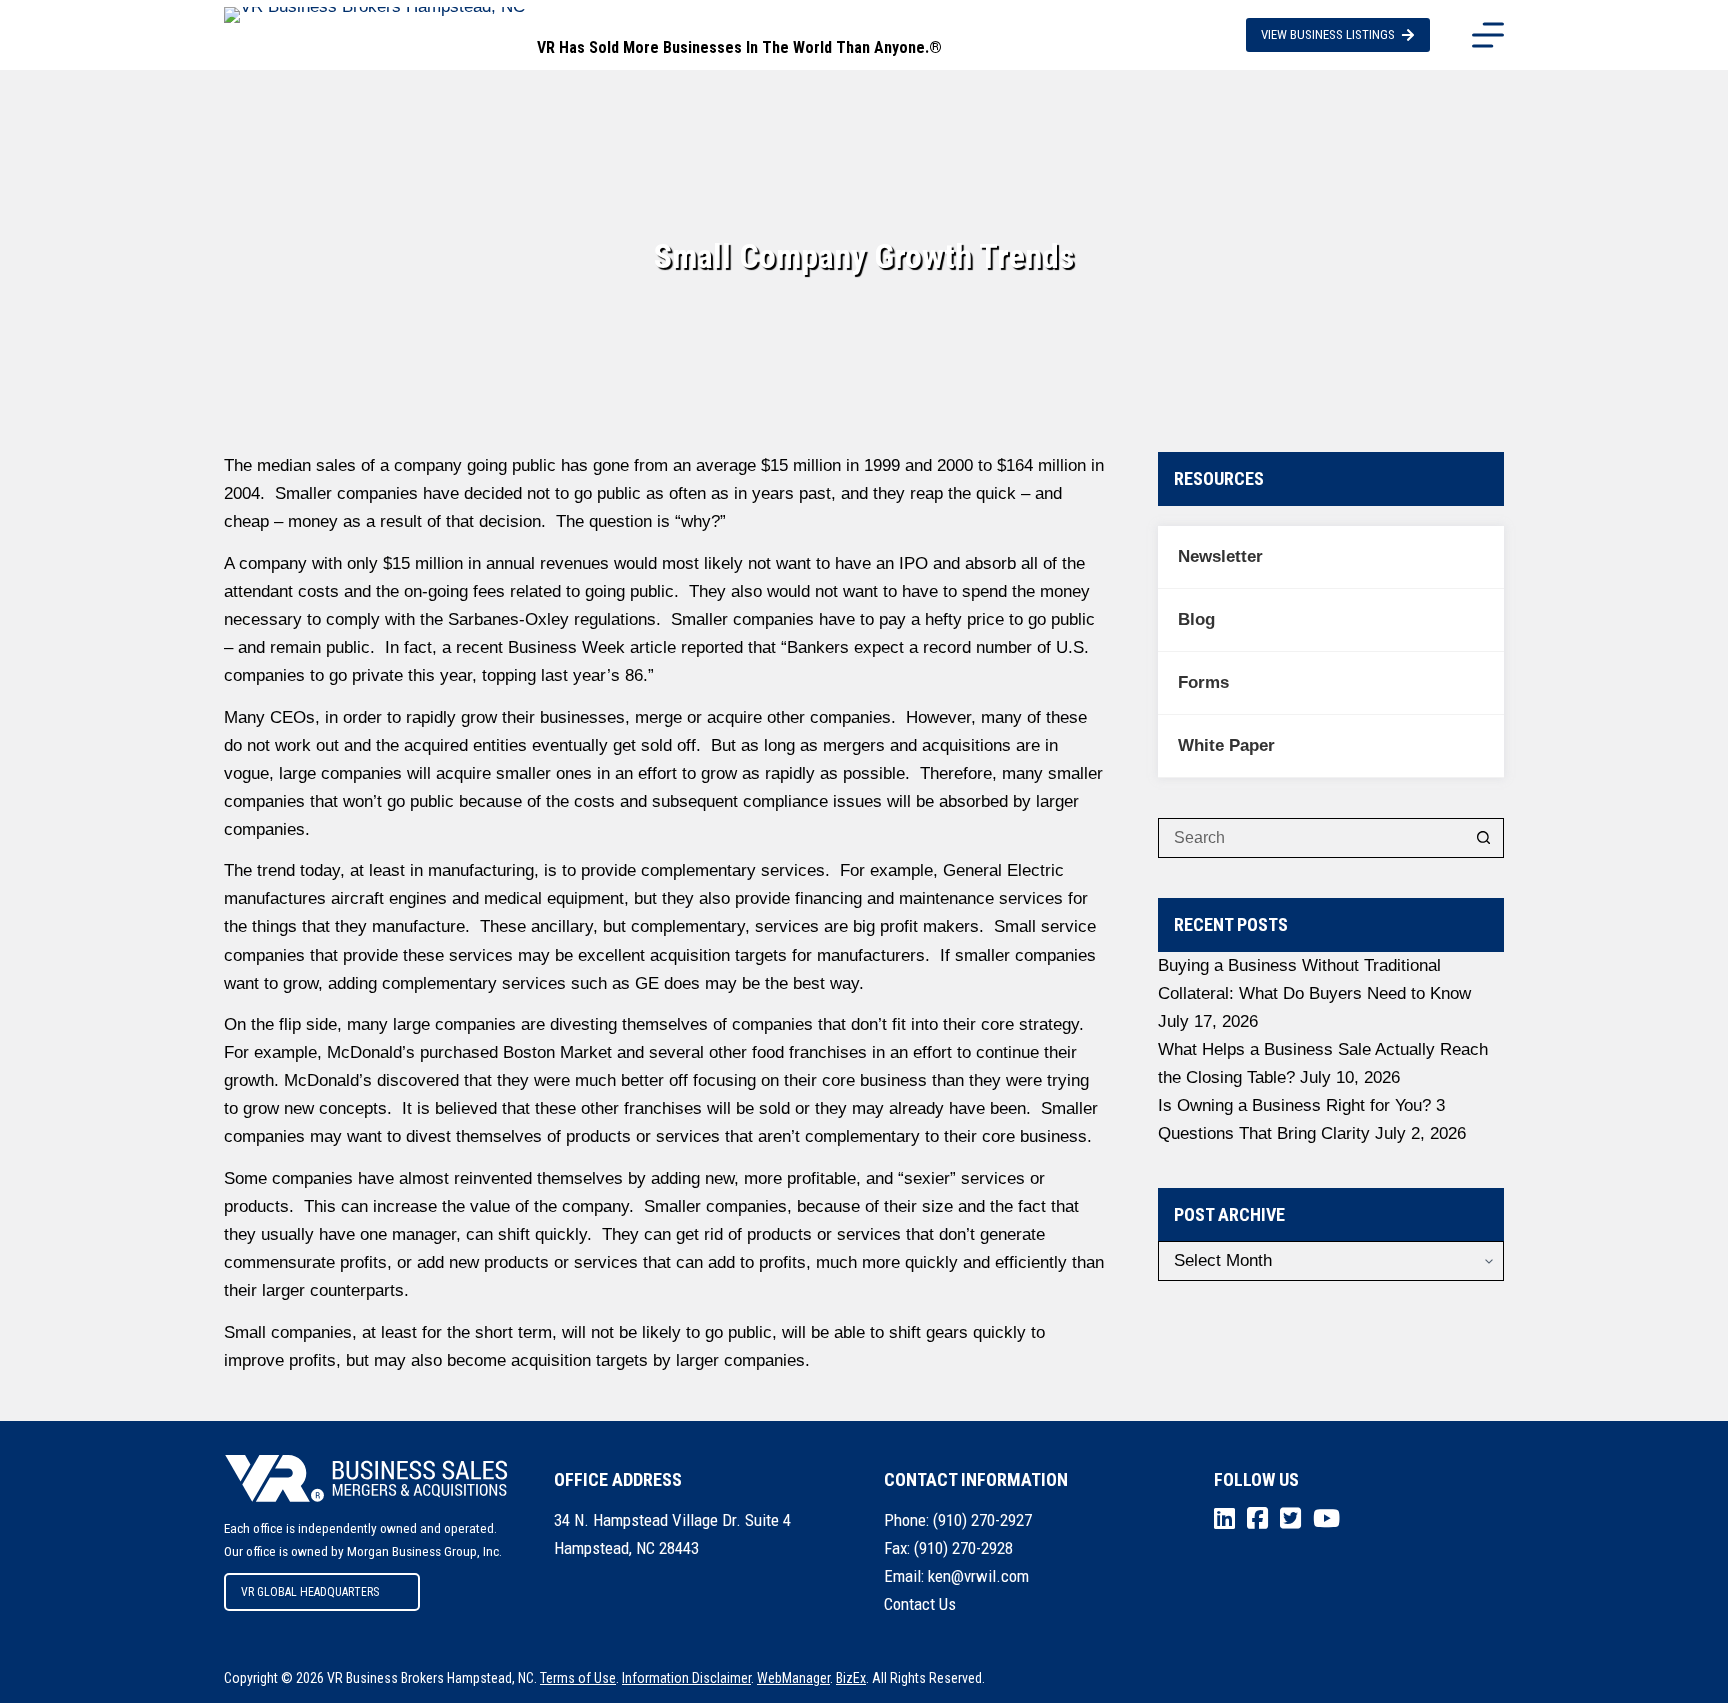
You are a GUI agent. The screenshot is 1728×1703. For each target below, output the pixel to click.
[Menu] (1488, 35)
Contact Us (920, 1604)
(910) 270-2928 (963, 1548)
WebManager (793, 1678)
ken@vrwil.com (978, 1576)
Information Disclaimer (686, 1678)
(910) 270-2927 (982, 1520)
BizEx (851, 1678)
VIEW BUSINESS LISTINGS (1328, 34)
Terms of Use (578, 1678)
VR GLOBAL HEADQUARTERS (310, 1592)
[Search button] (1484, 838)
